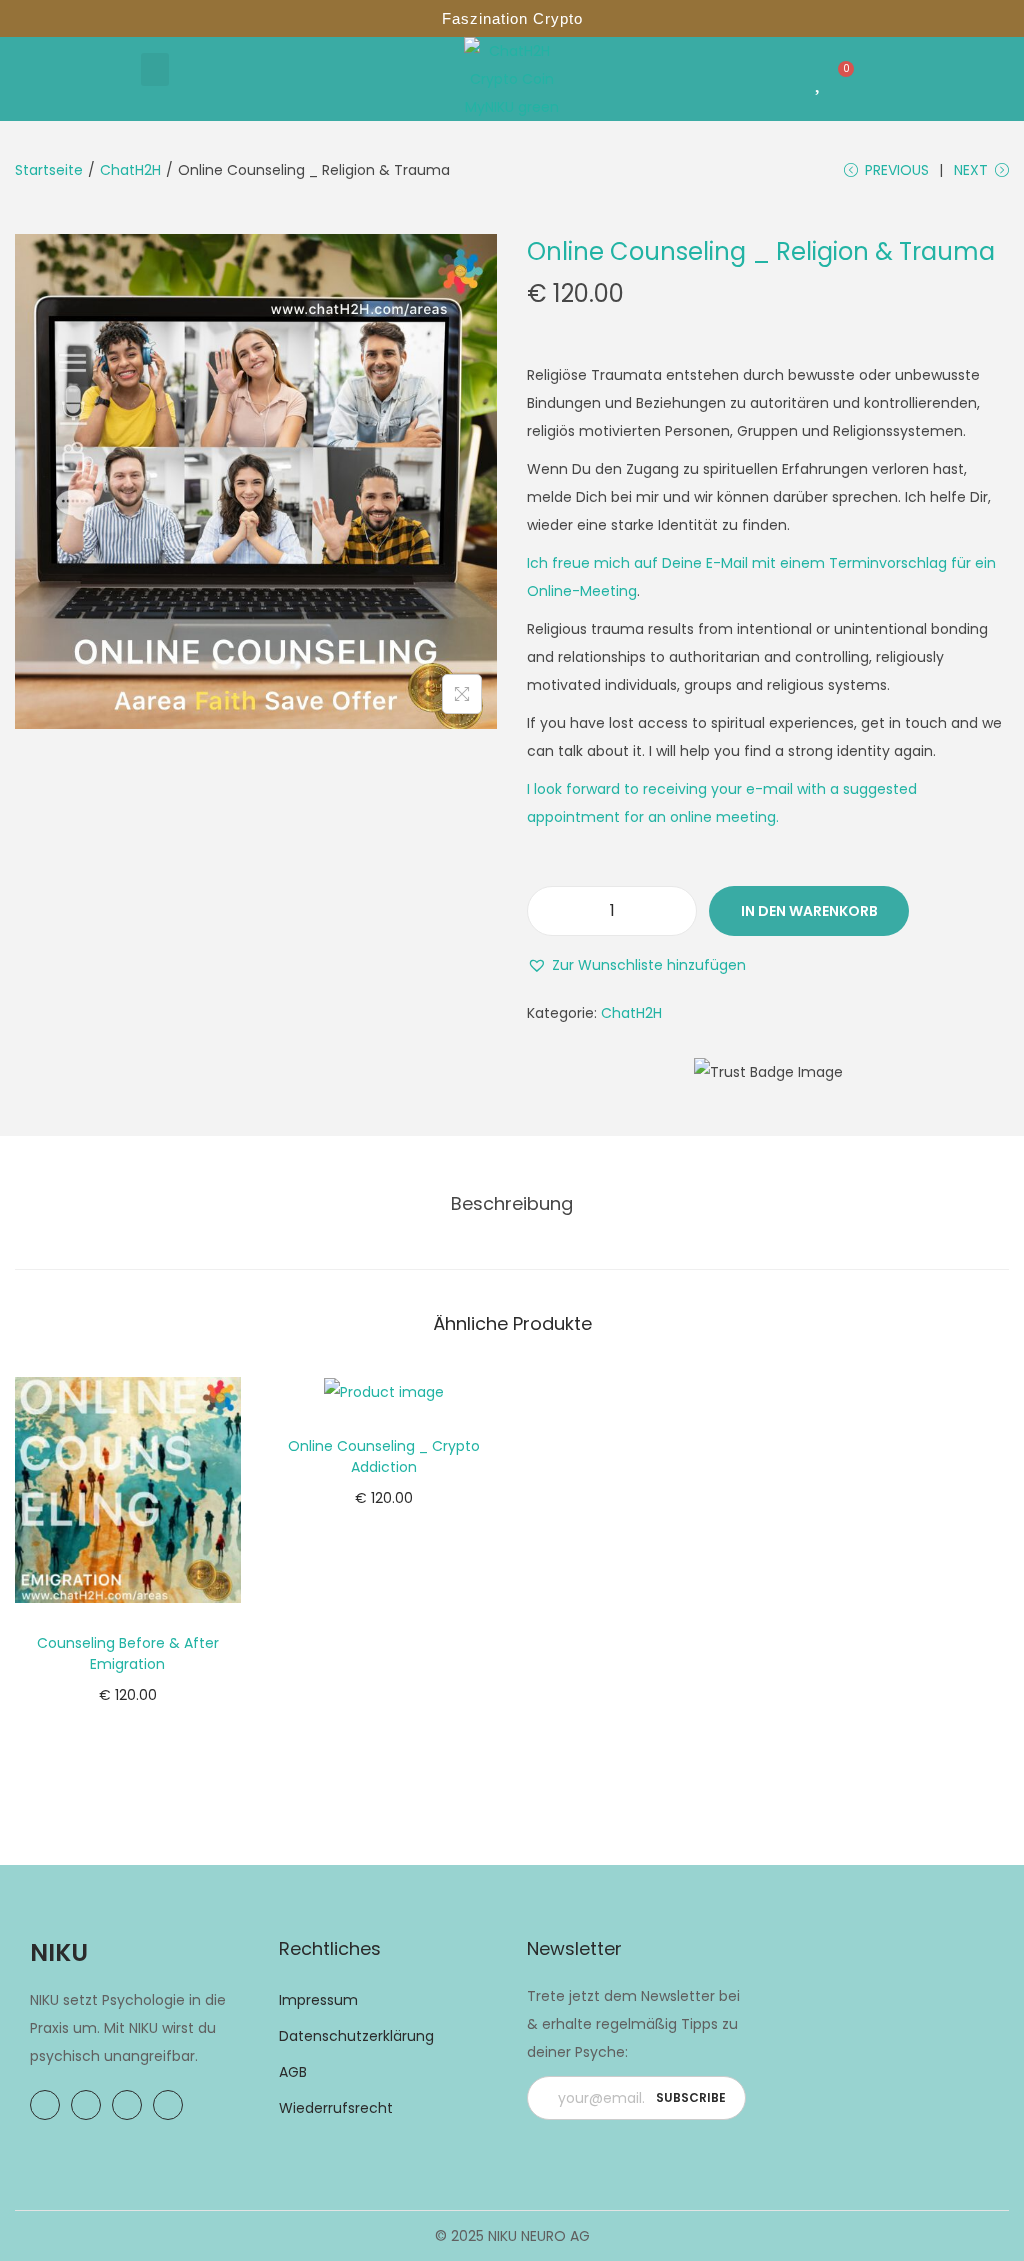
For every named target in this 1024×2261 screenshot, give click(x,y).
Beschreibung (512, 1203)
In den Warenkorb (809, 911)
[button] (155, 69)
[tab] (512, 1204)
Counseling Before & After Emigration (128, 1653)
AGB (293, 2072)
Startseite (49, 170)
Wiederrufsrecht (336, 2108)
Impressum (318, 2000)
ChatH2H (130, 170)
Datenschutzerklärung (356, 2036)
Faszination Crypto (512, 18)
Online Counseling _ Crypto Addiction (384, 1456)
